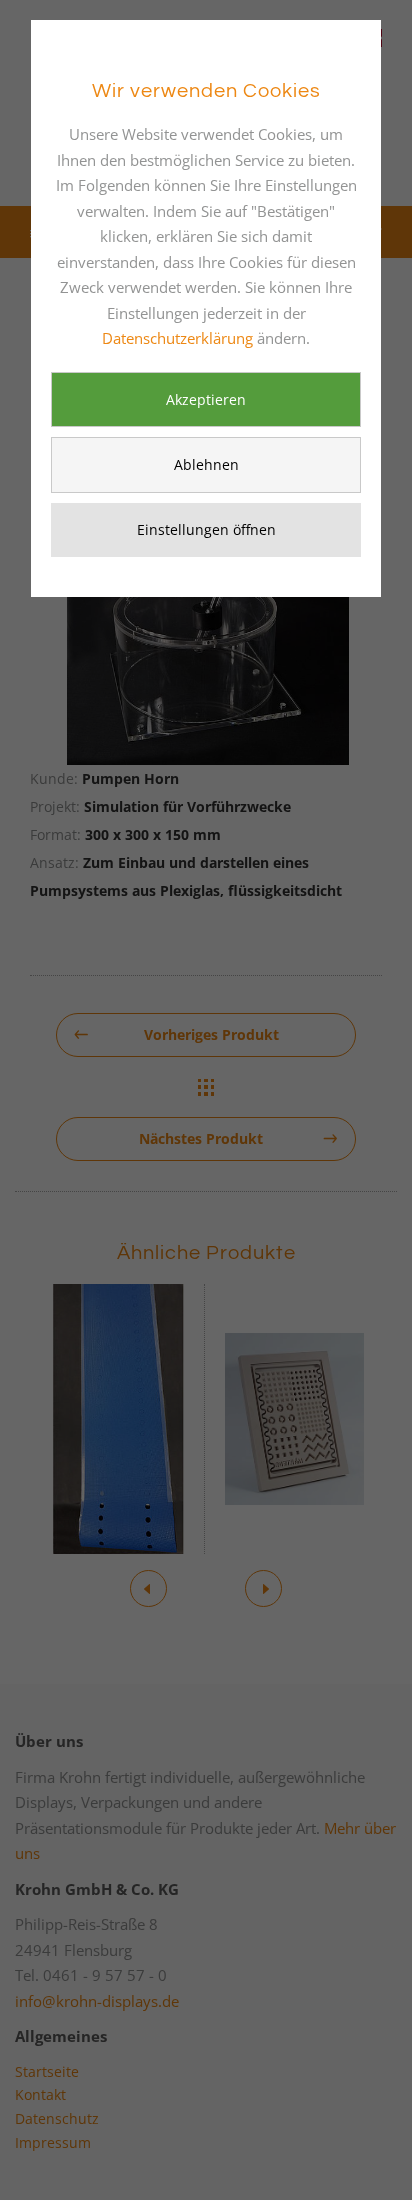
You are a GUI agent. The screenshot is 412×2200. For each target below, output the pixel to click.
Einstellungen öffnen (206, 529)
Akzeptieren (206, 399)
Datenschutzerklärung (177, 338)
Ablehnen (206, 464)
